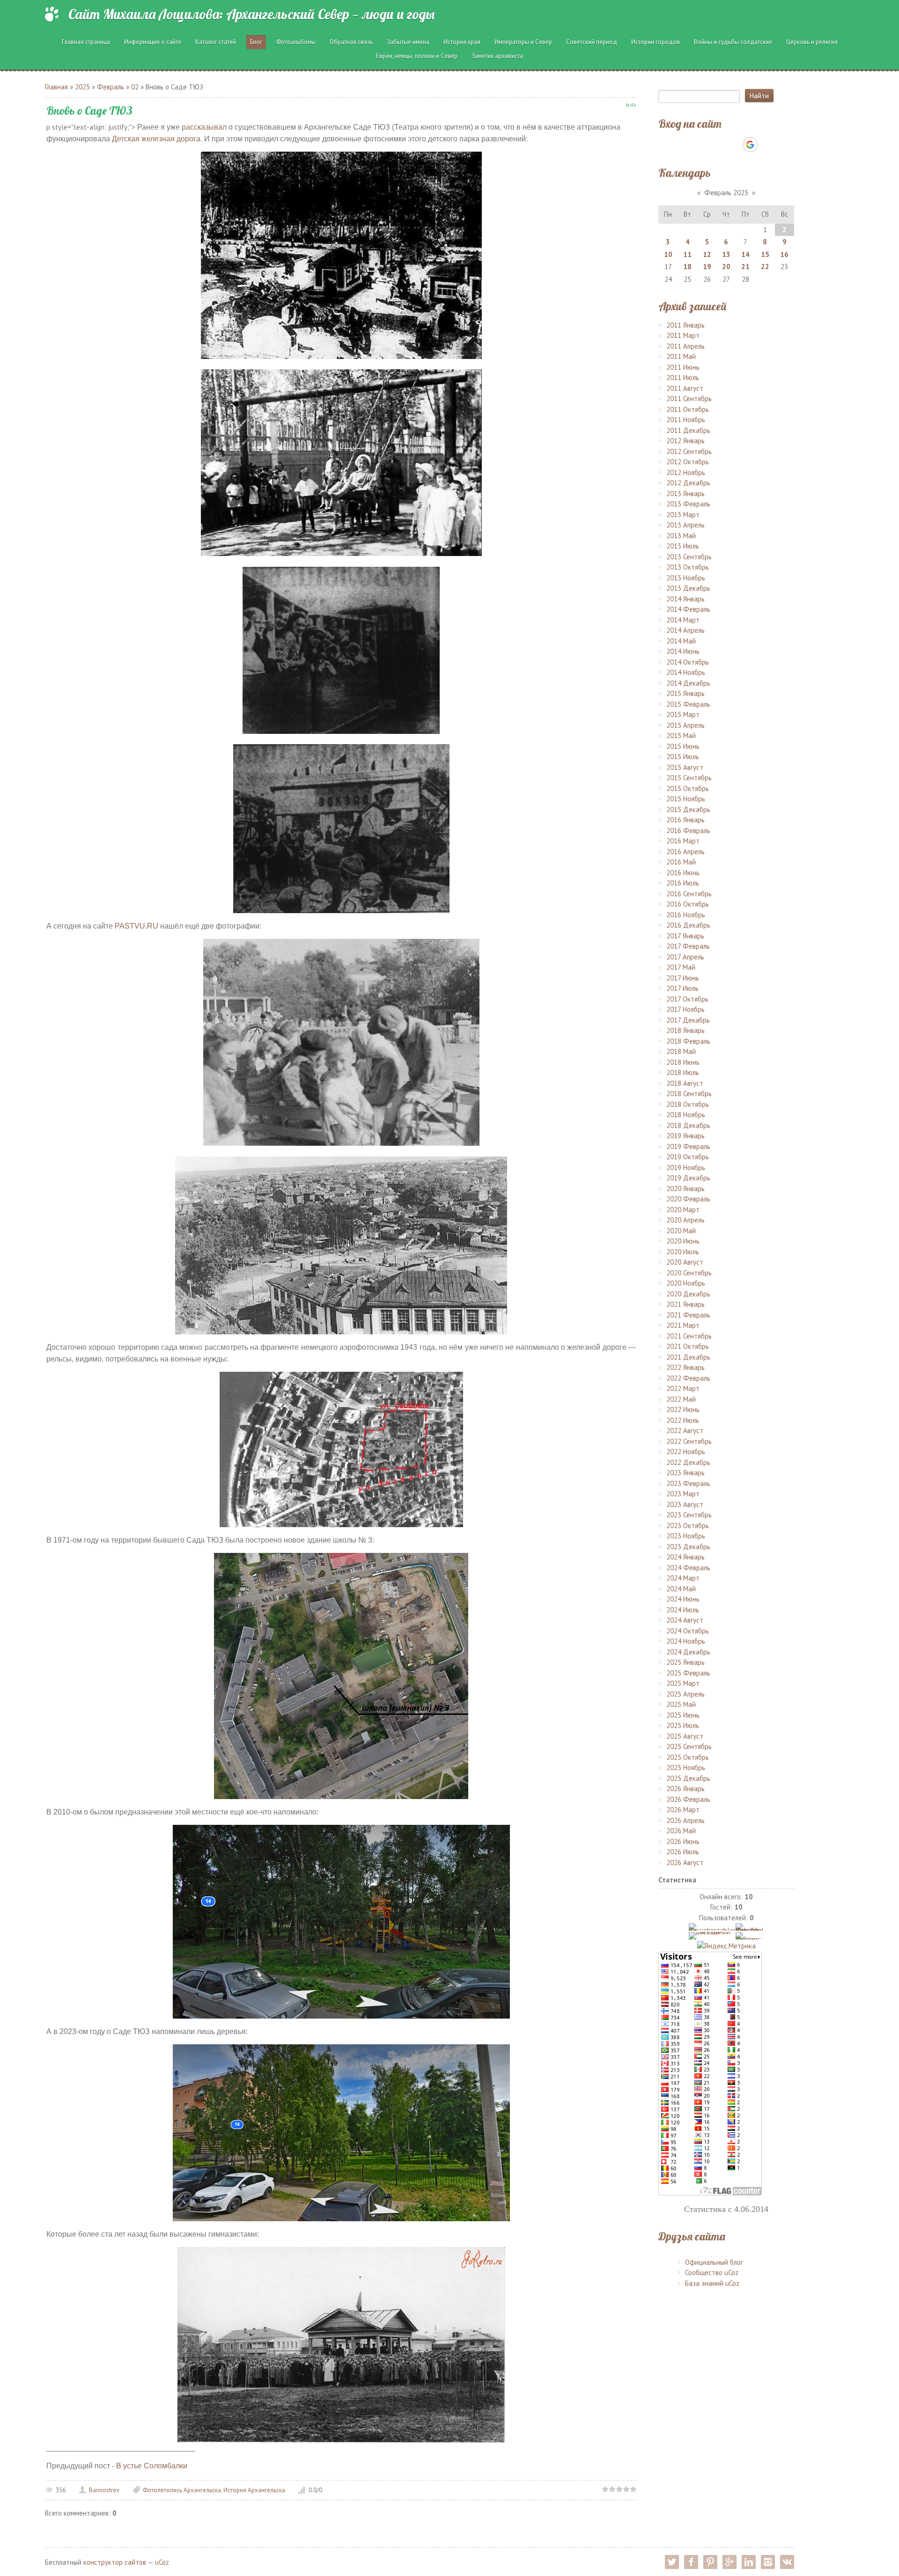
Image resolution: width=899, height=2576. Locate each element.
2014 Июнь (683, 651)
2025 (82, 87)
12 (707, 254)
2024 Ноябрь (686, 1641)
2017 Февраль (688, 946)
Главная (56, 87)
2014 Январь (685, 599)
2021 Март (683, 1325)
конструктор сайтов (115, 2562)
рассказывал (204, 127)
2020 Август (685, 1262)
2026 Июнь (683, 1841)
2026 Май (681, 1831)
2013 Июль (683, 546)
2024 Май (681, 1589)
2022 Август (685, 1431)
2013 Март (683, 515)
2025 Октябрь (688, 1757)
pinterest (710, 2562)
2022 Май (681, 1399)
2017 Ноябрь (685, 1009)
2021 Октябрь (688, 1346)
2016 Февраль (688, 831)
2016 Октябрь (688, 904)
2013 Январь (685, 494)
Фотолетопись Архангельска (182, 2490)
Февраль (111, 87)
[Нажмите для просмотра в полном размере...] (341, 254)
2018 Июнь (683, 1062)
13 (726, 254)
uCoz (162, 2562)
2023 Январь (685, 1473)
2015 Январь (685, 693)
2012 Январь (685, 441)
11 (687, 254)
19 (707, 267)
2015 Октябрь (688, 788)
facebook (691, 2562)
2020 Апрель (685, 1220)
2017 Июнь (683, 978)
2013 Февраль (688, 504)
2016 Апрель (685, 852)
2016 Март (683, 841)
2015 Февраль (688, 704)
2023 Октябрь (688, 1526)
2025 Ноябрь (686, 1767)
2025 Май (681, 1704)
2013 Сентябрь (689, 557)
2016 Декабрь (688, 925)
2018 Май (681, 1051)
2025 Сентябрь (689, 1746)
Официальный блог (714, 2262)
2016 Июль (683, 883)
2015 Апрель (685, 725)
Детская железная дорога (156, 139)
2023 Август (685, 1504)
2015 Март (683, 714)
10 (668, 254)
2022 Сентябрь (689, 1441)
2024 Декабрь (688, 1652)
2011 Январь (685, 325)
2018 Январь (685, 1030)
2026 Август (685, 1862)
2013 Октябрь (688, 567)
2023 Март (683, 1494)
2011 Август (685, 388)
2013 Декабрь (688, 588)
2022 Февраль (688, 1378)
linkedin (749, 2562)
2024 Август (685, 1620)
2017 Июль (682, 988)
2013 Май (681, 536)
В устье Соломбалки (152, 2466)
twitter (672, 2562)
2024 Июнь (683, 1599)
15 (765, 254)
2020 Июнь (683, 1241)
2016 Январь (685, 820)
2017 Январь (685, 936)
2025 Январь (685, 1662)
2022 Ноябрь (686, 1452)
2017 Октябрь (687, 999)
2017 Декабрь (688, 1020)
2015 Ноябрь (686, 799)
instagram (768, 2562)
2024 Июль (683, 1610)
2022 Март (683, 1388)
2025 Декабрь (688, 1778)
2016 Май (681, 862)
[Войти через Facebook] (718, 145)
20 (726, 267)
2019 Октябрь (688, 1157)
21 (745, 267)
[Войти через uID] (686, 145)
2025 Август (685, 1736)
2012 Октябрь (688, 462)
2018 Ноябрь (686, 1115)
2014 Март (683, 620)
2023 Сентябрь (689, 1515)
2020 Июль (683, 1252)
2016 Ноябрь (686, 915)
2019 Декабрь (688, 1178)
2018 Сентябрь (689, 1094)
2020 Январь (685, 1189)
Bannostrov (104, 2490)
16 (784, 254)
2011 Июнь (683, 367)
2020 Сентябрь (689, 1273)
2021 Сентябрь (689, 1336)
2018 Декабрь (688, 1125)
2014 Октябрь (688, 662)
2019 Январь (685, 1136)
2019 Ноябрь (686, 1167)
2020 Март (683, 1210)
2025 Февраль (688, 1673)
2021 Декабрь (688, 1357)
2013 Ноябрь (686, 578)
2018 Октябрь (688, 1104)
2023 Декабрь (688, 1547)
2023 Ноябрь (686, 1536)
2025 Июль (683, 1725)
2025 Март (683, 1683)
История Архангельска (254, 2490)
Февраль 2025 (726, 193)
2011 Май (681, 356)
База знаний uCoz (712, 2283)
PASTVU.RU (136, 926)
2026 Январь (685, 1789)
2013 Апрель (685, 525)
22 (765, 267)
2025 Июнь (683, 1715)
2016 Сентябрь (689, 894)
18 (687, 267)
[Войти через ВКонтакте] (702, 145)
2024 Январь (685, 1557)
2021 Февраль (688, 1315)
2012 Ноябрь (686, 472)
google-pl (730, 2562)
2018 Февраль (688, 1041)
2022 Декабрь (688, 1462)
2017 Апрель (685, 957)
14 (745, 254)
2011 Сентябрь (689, 399)
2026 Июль (683, 1852)
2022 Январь (685, 1367)
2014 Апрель (685, 630)
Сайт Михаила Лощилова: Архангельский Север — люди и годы (251, 14)
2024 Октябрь (688, 1631)
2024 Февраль (688, 1568)
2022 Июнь (683, 1409)
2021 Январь (685, 1304)
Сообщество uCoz (712, 2272)
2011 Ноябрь (686, 420)
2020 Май (681, 1231)
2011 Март (683, 335)
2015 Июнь (683, 746)
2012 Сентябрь (689, 451)
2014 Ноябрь (686, 672)
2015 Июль (683, 757)
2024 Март (683, 1578)
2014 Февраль (688, 609)
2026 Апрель (685, 1820)
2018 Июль (683, 1072)
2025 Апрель (685, 1694)
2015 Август (685, 767)
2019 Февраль (688, 1146)
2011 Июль (683, 377)
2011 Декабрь (688, 430)
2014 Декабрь (688, 683)
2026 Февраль (688, 1799)
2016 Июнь (683, 873)
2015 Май (681, 735)
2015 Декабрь (688, 809)
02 (135, 87)
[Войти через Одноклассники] (766, 145)
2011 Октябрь (688, 409)
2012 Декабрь (688, 483)
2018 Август (685, 1083)
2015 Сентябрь (689, 778)
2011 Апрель (685, 346)
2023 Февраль (688, 1483)
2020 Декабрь (688, 1294)
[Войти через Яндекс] (734, 145)
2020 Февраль (688, 1199)
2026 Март (683, 1810)
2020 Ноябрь (686, 1283)
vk (787, 2562)
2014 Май (681, 641)
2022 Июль (683, 1420)
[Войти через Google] (750, 145)
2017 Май (681, 967)
